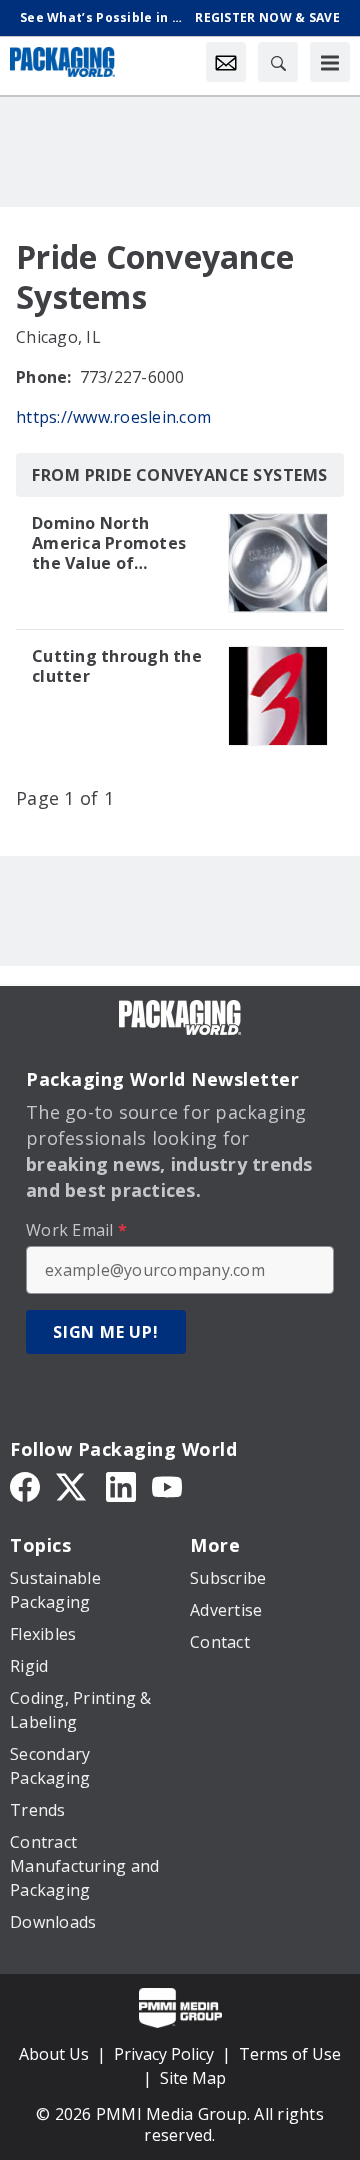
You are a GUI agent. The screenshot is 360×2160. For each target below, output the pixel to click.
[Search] (278, 62)
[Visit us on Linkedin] (121, 1485)
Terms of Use (290, 2054)
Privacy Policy (164, 2054)
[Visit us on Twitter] (73, 1485)
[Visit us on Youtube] (167, 1485)
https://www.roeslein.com (113, 417)
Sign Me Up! (106, 1332)
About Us (54, 2054)
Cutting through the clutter (117, 666)
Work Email (76, 1230)
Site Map (193, 2078)
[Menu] (330, 62)
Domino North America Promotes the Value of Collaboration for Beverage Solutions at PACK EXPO (112, 543)
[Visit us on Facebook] (25, 1485)
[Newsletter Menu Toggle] (226, 62)
